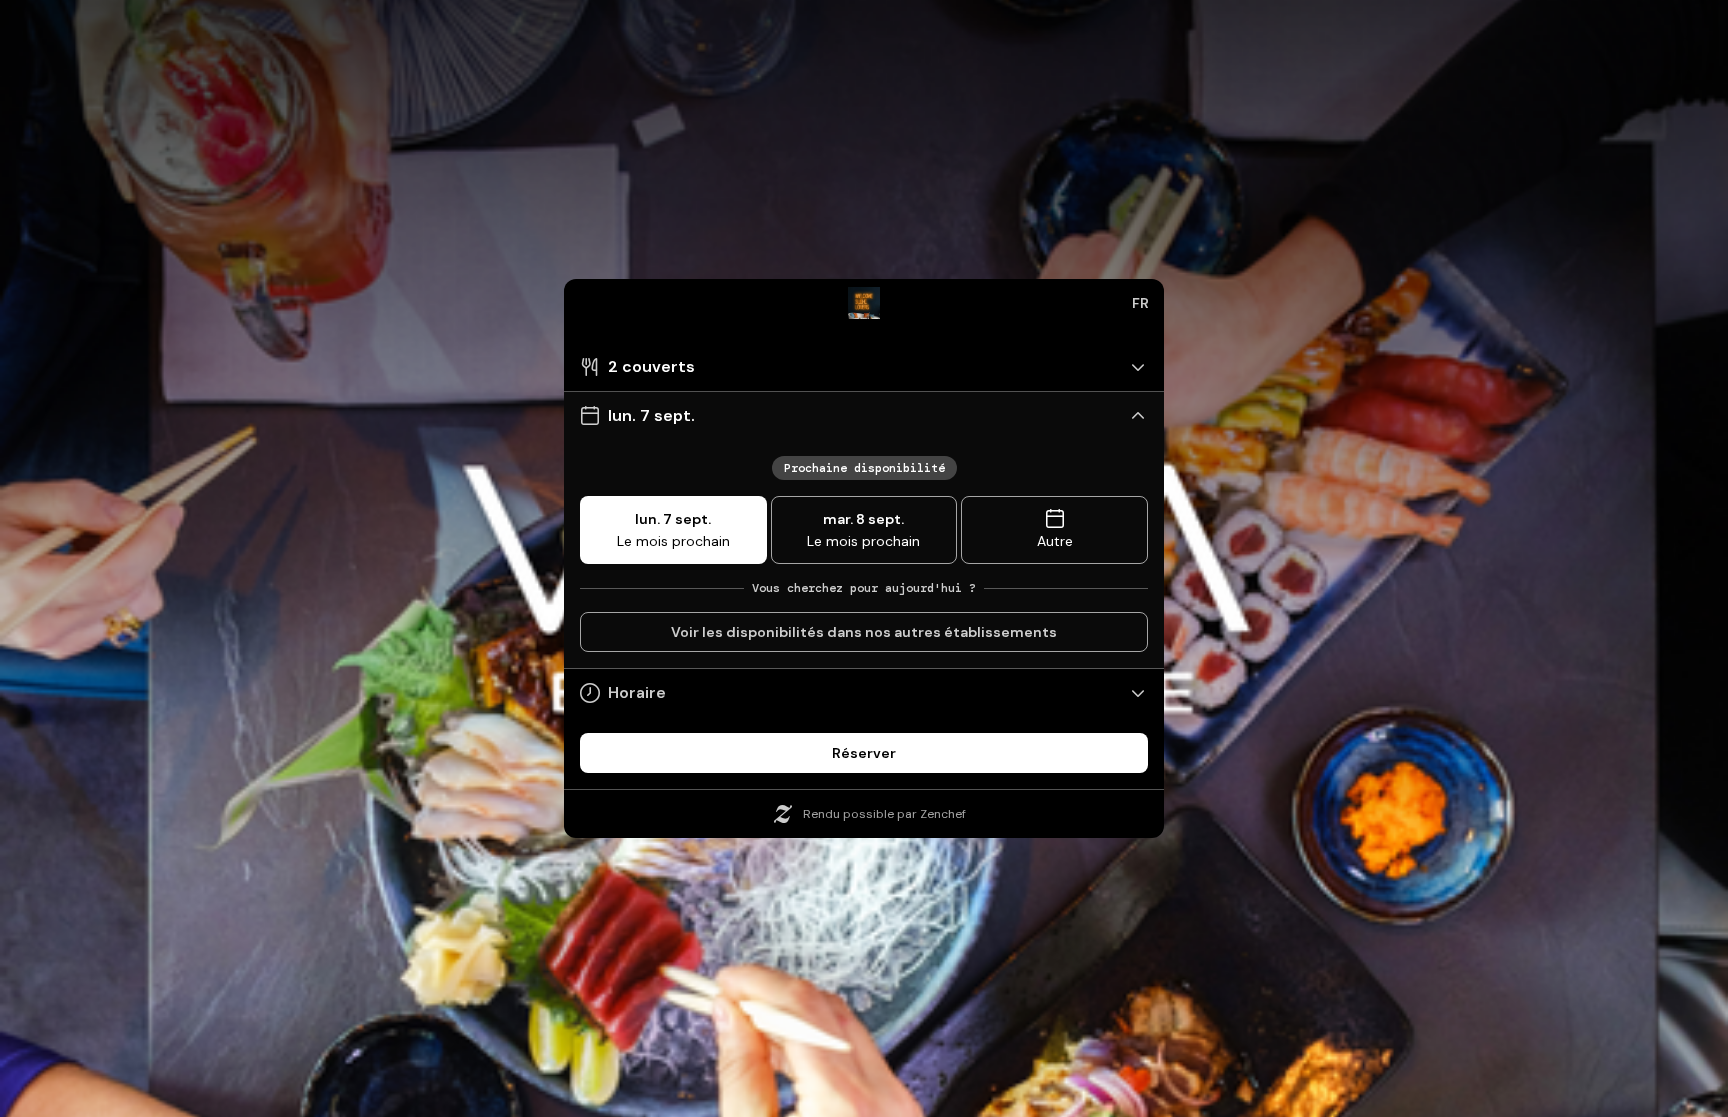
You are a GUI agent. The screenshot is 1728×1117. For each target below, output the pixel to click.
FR (1140, 303)
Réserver (864, 753)
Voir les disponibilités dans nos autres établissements (864, 632)
